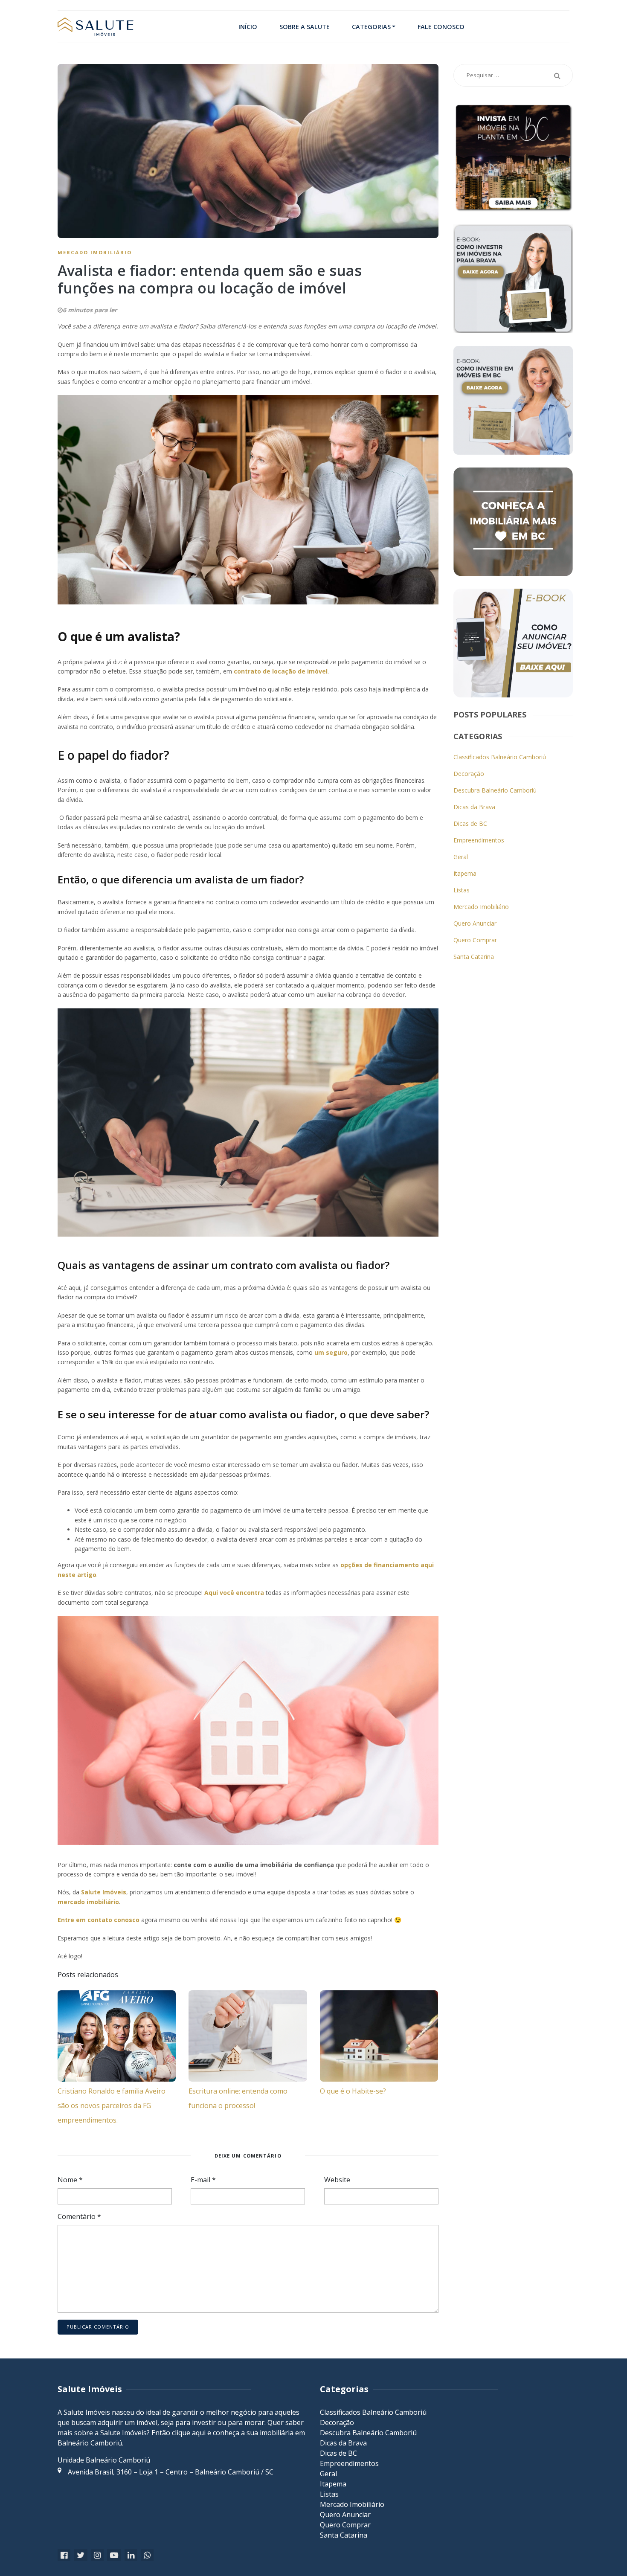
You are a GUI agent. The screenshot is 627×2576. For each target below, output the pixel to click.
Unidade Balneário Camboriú (104, 2460)
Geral (461, 857)
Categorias (371, 27)
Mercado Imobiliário (95, 252)
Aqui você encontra (234, 1593)
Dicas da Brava (474, 807)
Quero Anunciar (475, 923)
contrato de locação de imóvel (281, 671)
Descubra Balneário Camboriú (495, 790)
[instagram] (97, 2555)
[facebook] (64, 2555)
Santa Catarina (474, 957)
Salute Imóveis (104, 1892)
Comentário (79, 2216)
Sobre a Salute (305, 27)
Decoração (469, 774)
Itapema (465, 873)
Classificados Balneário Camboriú (500, 757)
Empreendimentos (479, 840)
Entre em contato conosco (99, 1920)
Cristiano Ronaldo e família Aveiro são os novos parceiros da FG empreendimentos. (112, 2106)
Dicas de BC (470, 823)
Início (248, 27)
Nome (70, 2180)
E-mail (203, 2180)
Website (337, 2180)
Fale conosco (441, 27)
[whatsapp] (147, 2555)
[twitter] (81, 2555)
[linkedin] (131, 2555)
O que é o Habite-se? (353, 2091)
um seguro (331, 1352)
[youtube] (114, 2555)
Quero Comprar (475, 940)
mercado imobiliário (88, 1902)
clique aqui (189, 2433)
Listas (462, 890)
